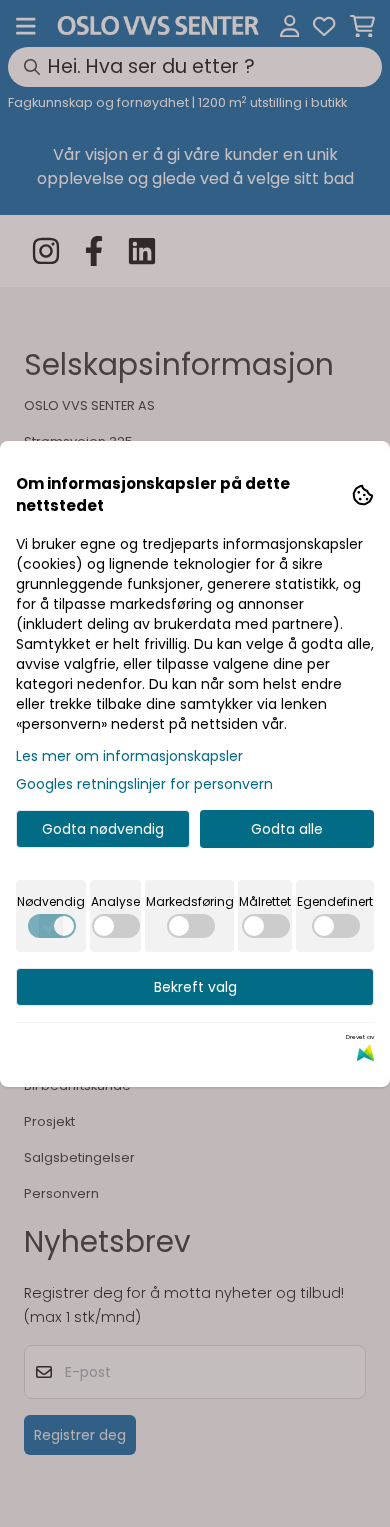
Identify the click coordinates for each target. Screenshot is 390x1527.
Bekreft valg (195, 987)
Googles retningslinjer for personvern (144, 784)
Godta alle (287, 829)
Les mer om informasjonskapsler (129, 756)
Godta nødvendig (103, 829)
